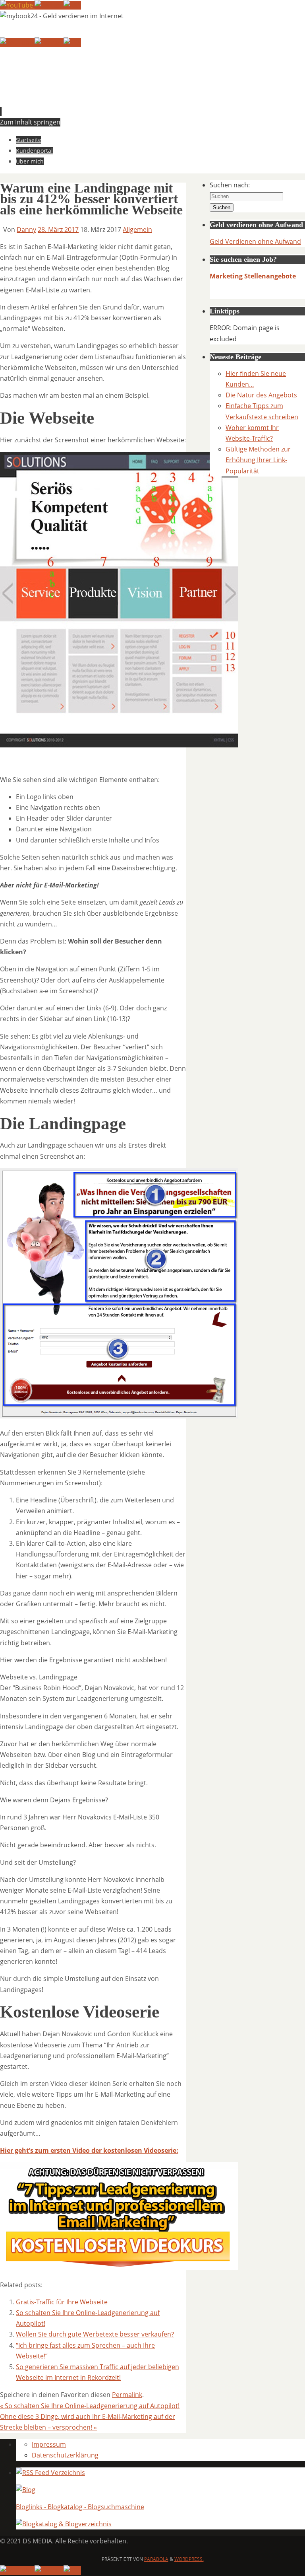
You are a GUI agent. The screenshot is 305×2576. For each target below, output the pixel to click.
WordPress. (189, 2559)
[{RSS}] (50, 2473)
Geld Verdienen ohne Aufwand (255, 241)
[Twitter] (49, 5)
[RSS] (72, 5)
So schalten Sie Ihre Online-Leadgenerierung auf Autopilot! (90, 2406)
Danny (26, 230)
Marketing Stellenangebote (253, 276)
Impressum (49, 2444)
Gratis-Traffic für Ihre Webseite (62, 2302)
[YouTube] (17, 5)
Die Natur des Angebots (261, 395)
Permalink (127, 2395)
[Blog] (26, 2490)
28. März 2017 (58, 230)
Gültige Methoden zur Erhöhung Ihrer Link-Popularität (258, 460)
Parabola (156, 2559)
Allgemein (137, 230)
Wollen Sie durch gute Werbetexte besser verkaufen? (95, 2334)
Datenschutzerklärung (65, 2455)
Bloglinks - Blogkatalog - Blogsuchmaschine (80, 2507)
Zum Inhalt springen (30, 122)
